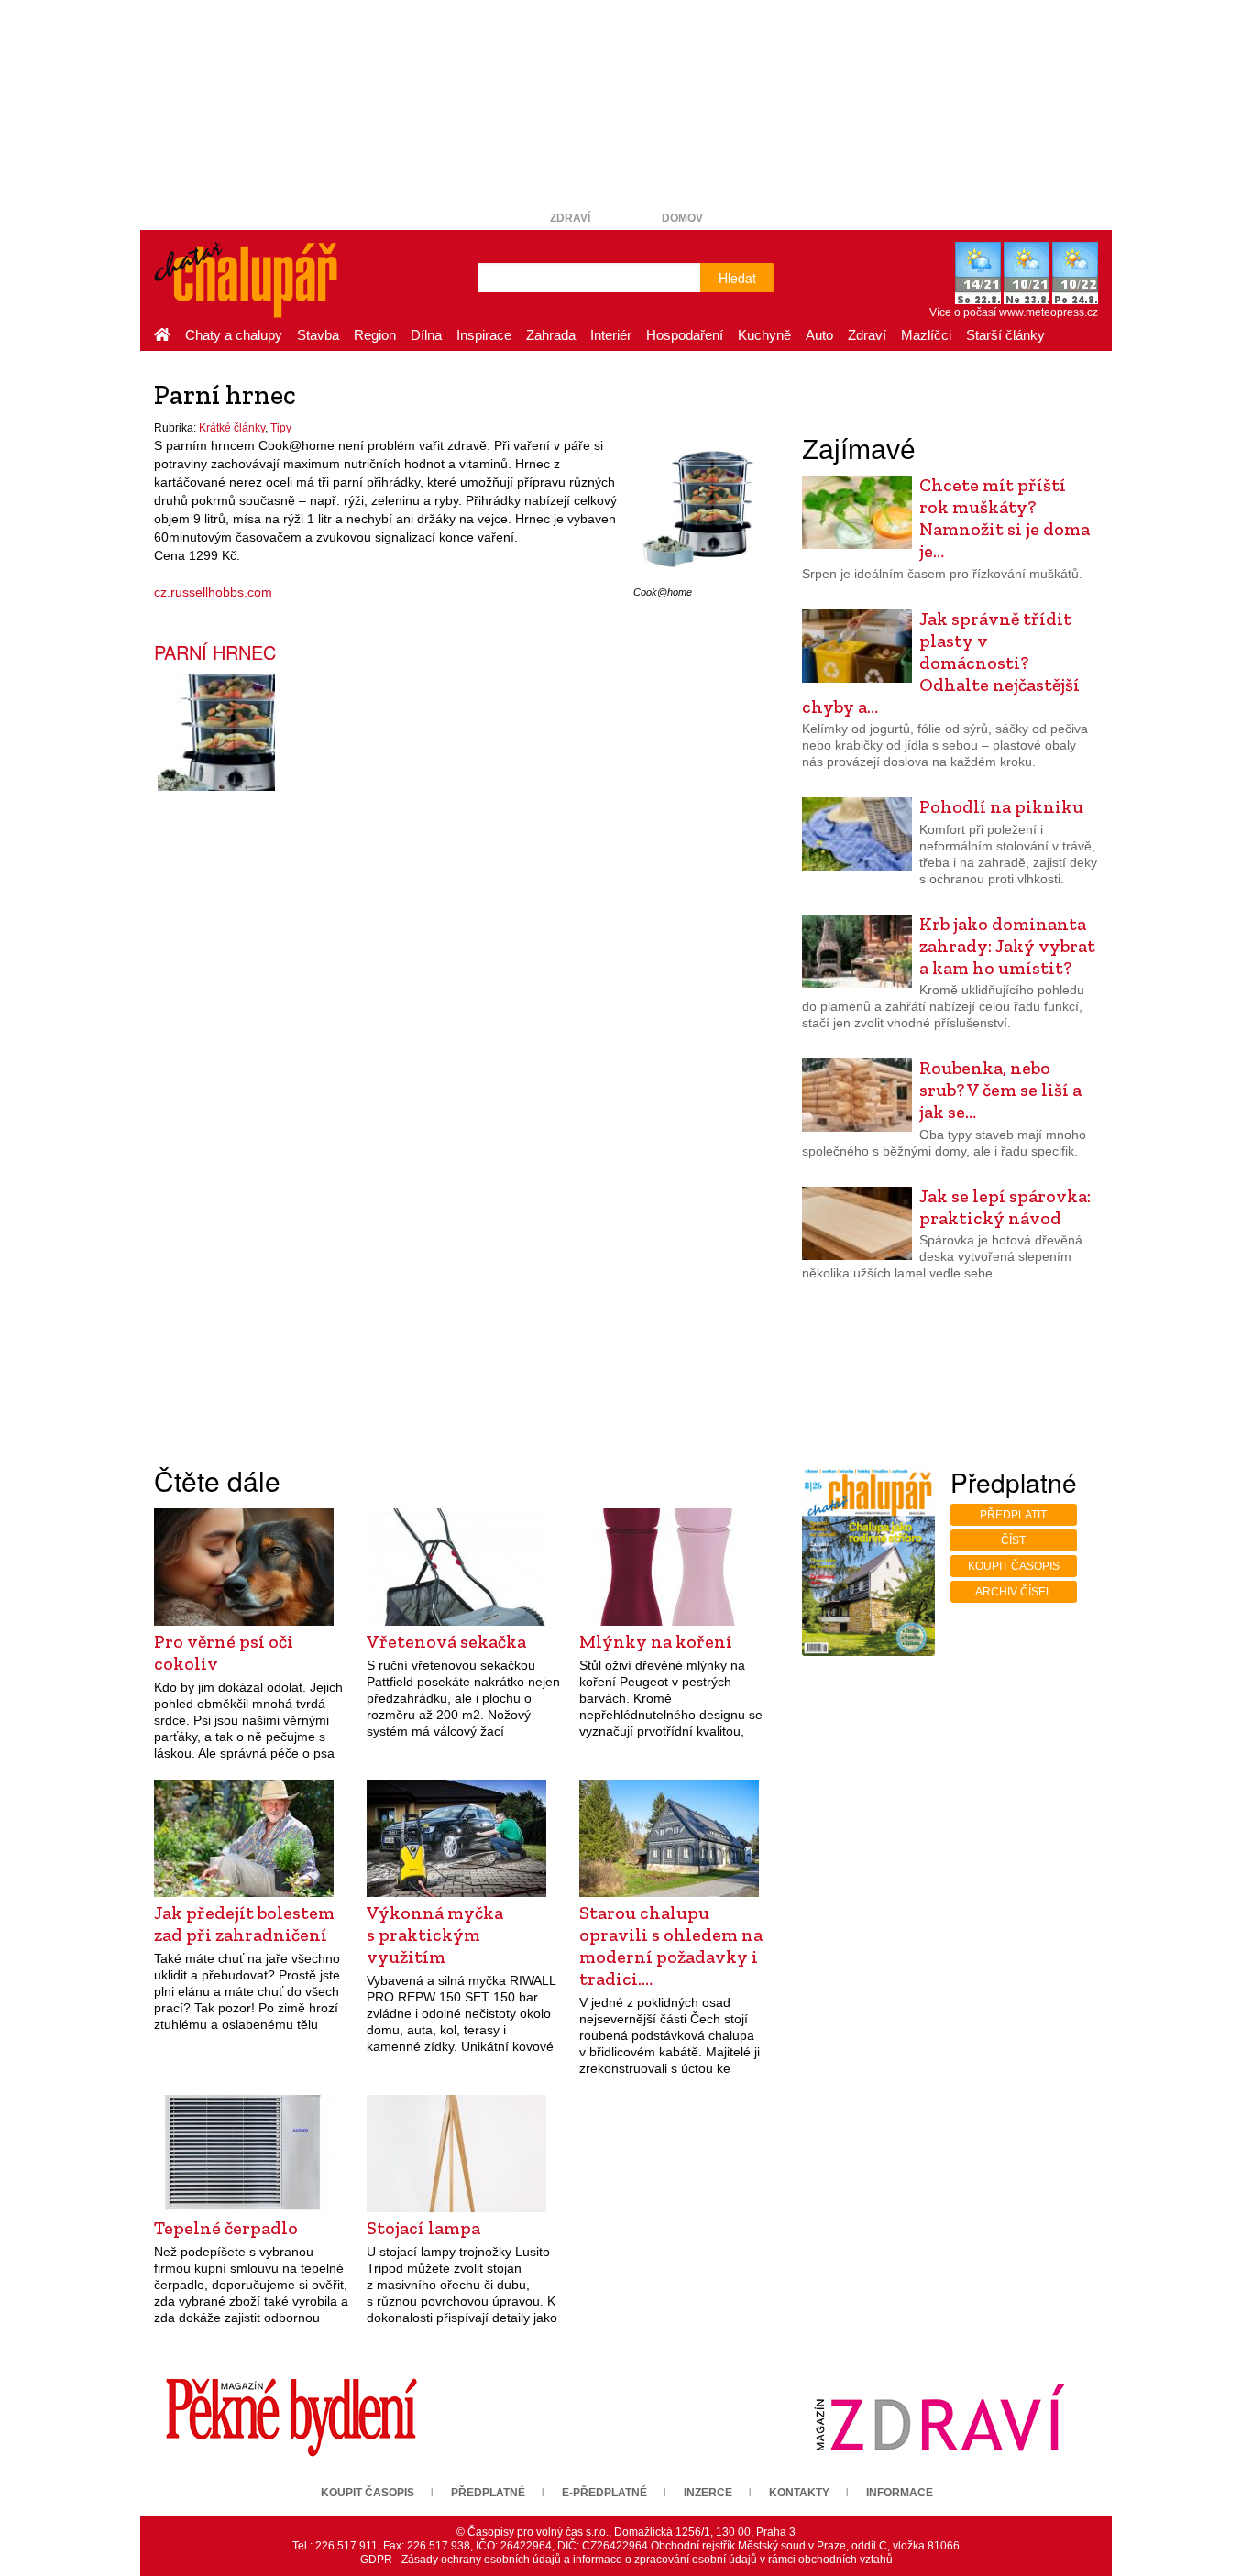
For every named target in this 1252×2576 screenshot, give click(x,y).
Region (375, 335)
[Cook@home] (699, 508)
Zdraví (570, 218)
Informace (900, 2493)
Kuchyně (764, 335)
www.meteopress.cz (1049, 312)
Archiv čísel (1014, 1592)
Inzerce (708, 2493)
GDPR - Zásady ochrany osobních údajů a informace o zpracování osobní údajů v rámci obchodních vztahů (626, 2560)
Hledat (737, 278)
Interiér (611, 335)
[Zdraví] (939, 2417)
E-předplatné (604, 2493)
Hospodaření (685, 335)
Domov (682, 218)
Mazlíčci (926, 335)
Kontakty (799, 2493)
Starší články (1005, 335)
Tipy (281, 428)
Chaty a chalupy (234, 335)
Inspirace (484, 335)
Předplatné (488, 2493)
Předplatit (1013, 1515)
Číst (1013, 1540)
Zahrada (551, 335)
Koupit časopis (1014, 1566)
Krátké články (232, 428)
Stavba (318, 335)
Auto (819, 335)
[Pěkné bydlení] (291, 2417)
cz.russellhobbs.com (213, 592)
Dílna (426, 335)
